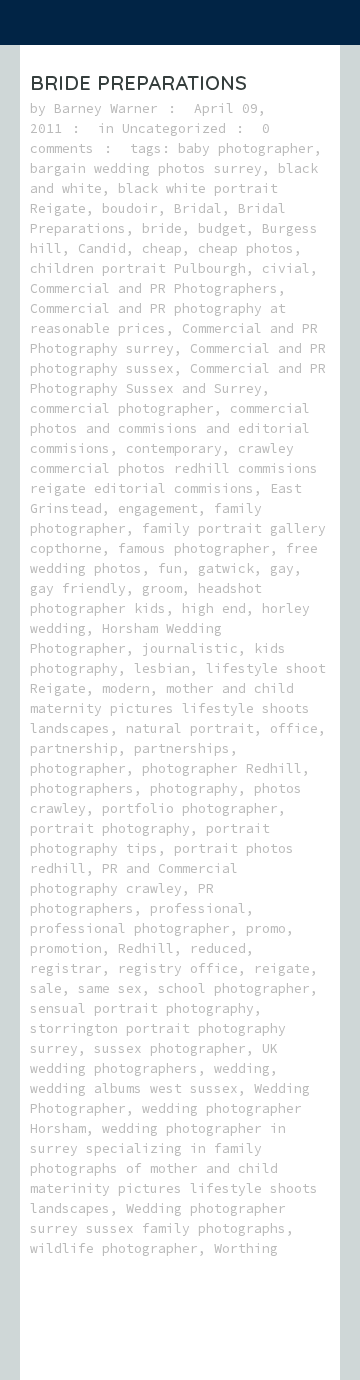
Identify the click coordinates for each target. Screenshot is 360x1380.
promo (266, 928)
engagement (158, 508)
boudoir (130, 208)
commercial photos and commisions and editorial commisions (170, 428)
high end (214, 608)
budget (222, 228)
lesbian (162, 668)
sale (46, 988)
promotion (66, 948)
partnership (74, 748)
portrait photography (110, 828)
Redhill (146, 948)
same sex (110, 988)
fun (170, 568)
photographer (78, 768)
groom (162, 588)
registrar (66, 968)
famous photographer (194, 548)
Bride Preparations (138, 82)
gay (282, 568)
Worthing (246, 1248)
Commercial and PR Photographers (154, 288)
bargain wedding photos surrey (146, 168)
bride (162, 228)
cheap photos (246, 248)
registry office (178, 968)
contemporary (174, 448)
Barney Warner (106, 108)
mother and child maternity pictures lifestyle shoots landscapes (170, 708)
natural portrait (190, 728)
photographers (82, 788)
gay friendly (78, 588)
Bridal (198, 208)
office (294, 728)
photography (194, 788)
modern (126, 688)
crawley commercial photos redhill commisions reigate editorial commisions (174, 468)
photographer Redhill (222, 768)
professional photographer (130, 928)
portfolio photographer (190, 808)
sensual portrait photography (142, 1008)
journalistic (190, 648)
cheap (162, 248)
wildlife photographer (114, 1248)
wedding (242, 1068)
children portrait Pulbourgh (138, 268)
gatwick (226, 568)
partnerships (182, 748)
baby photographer (246, 148)
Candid (102, 248)
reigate (282, 968)
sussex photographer (170, 1048)
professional (198, 908)
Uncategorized (174, 128)
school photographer (234, 988)
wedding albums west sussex (134, 1088)
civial (286, 268)
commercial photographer (122, 408)
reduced (218, 948)
